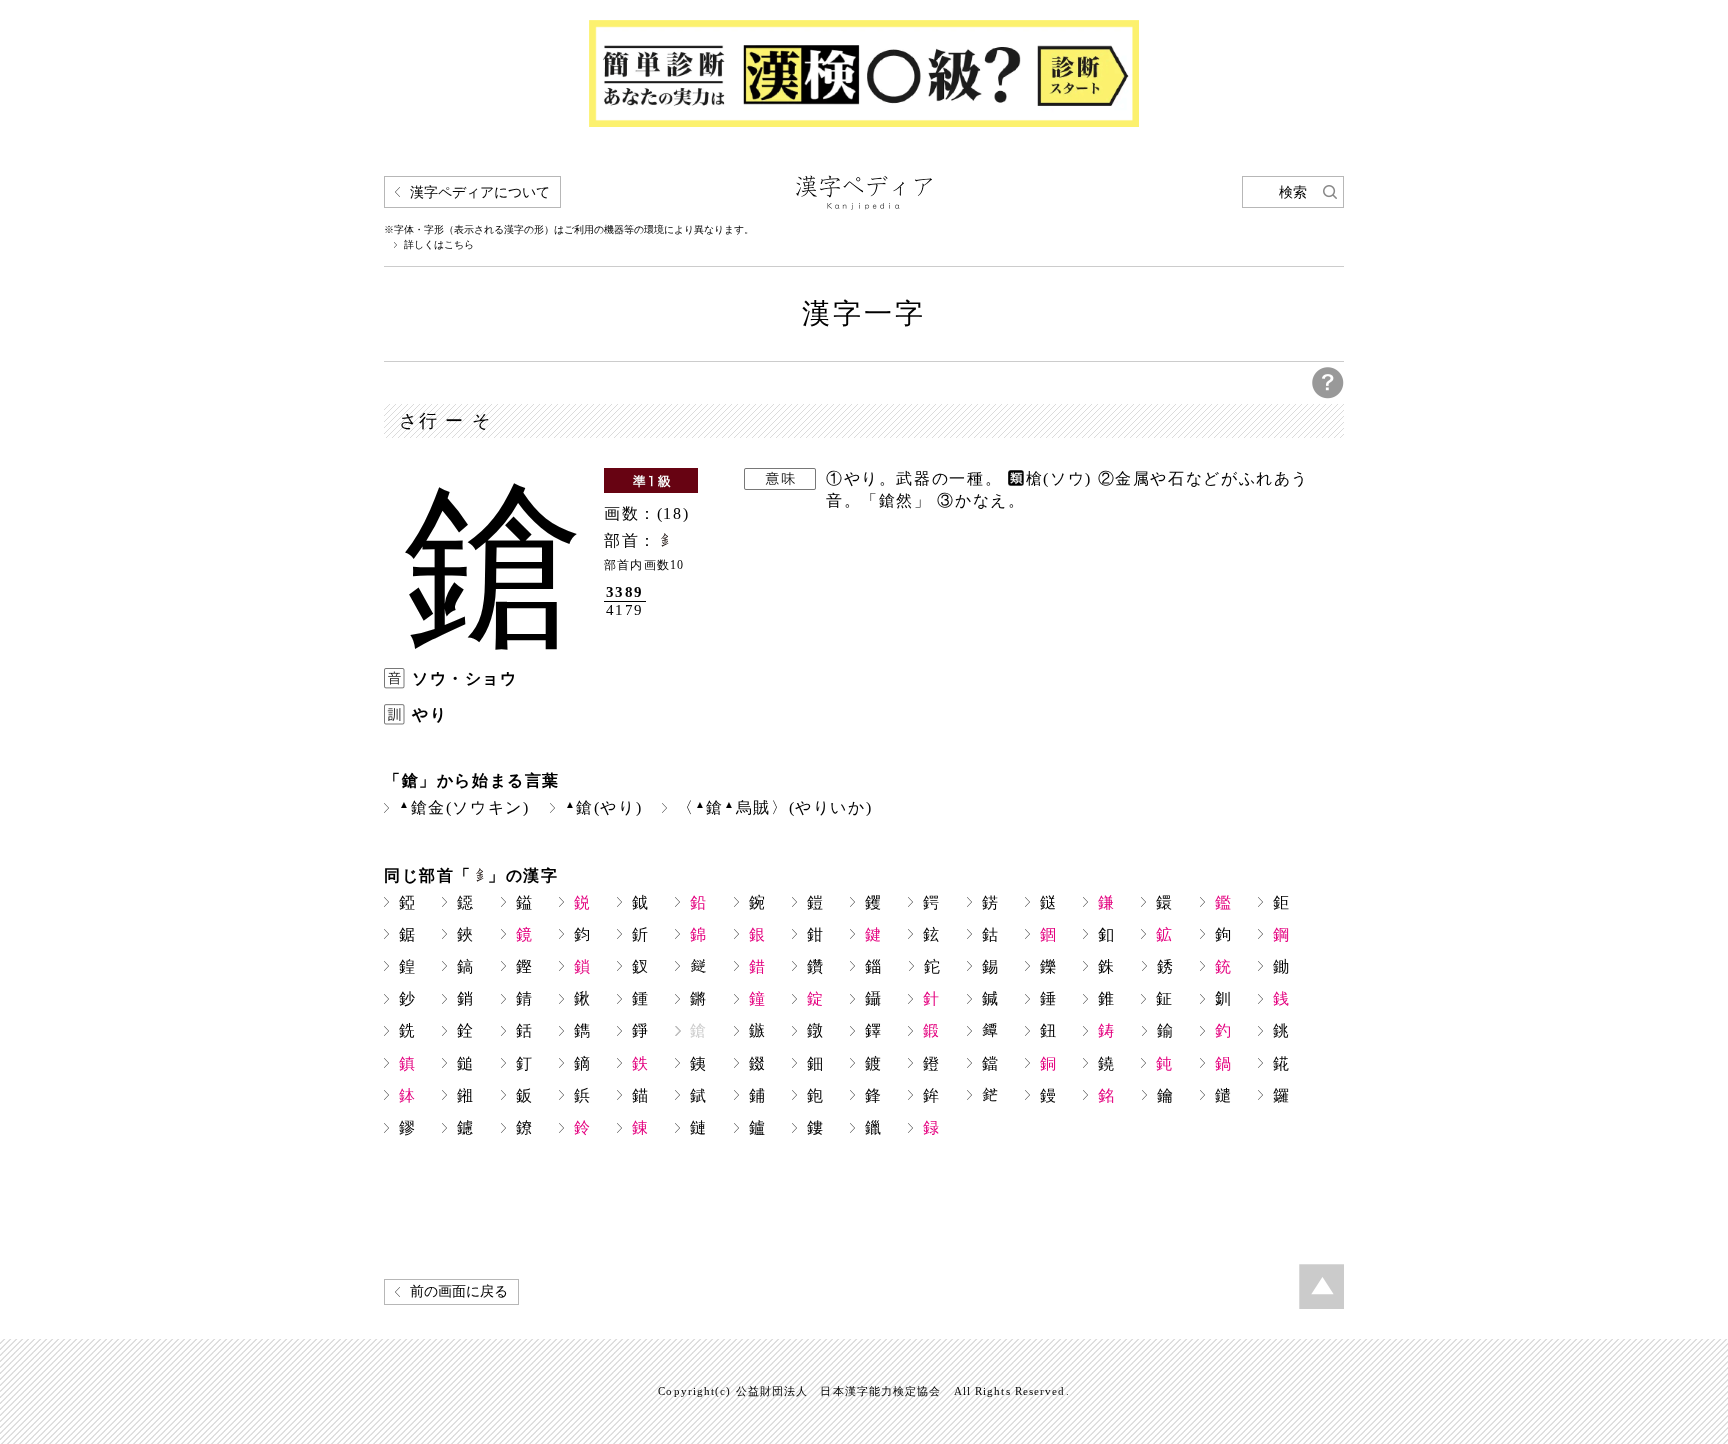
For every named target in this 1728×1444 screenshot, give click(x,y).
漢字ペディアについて (480, 192)
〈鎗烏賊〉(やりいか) (774, 807)
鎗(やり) (604, 807)
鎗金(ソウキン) (464, 807)
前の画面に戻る (459, 1291)
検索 (1293, 192)
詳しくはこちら (439, 245)
